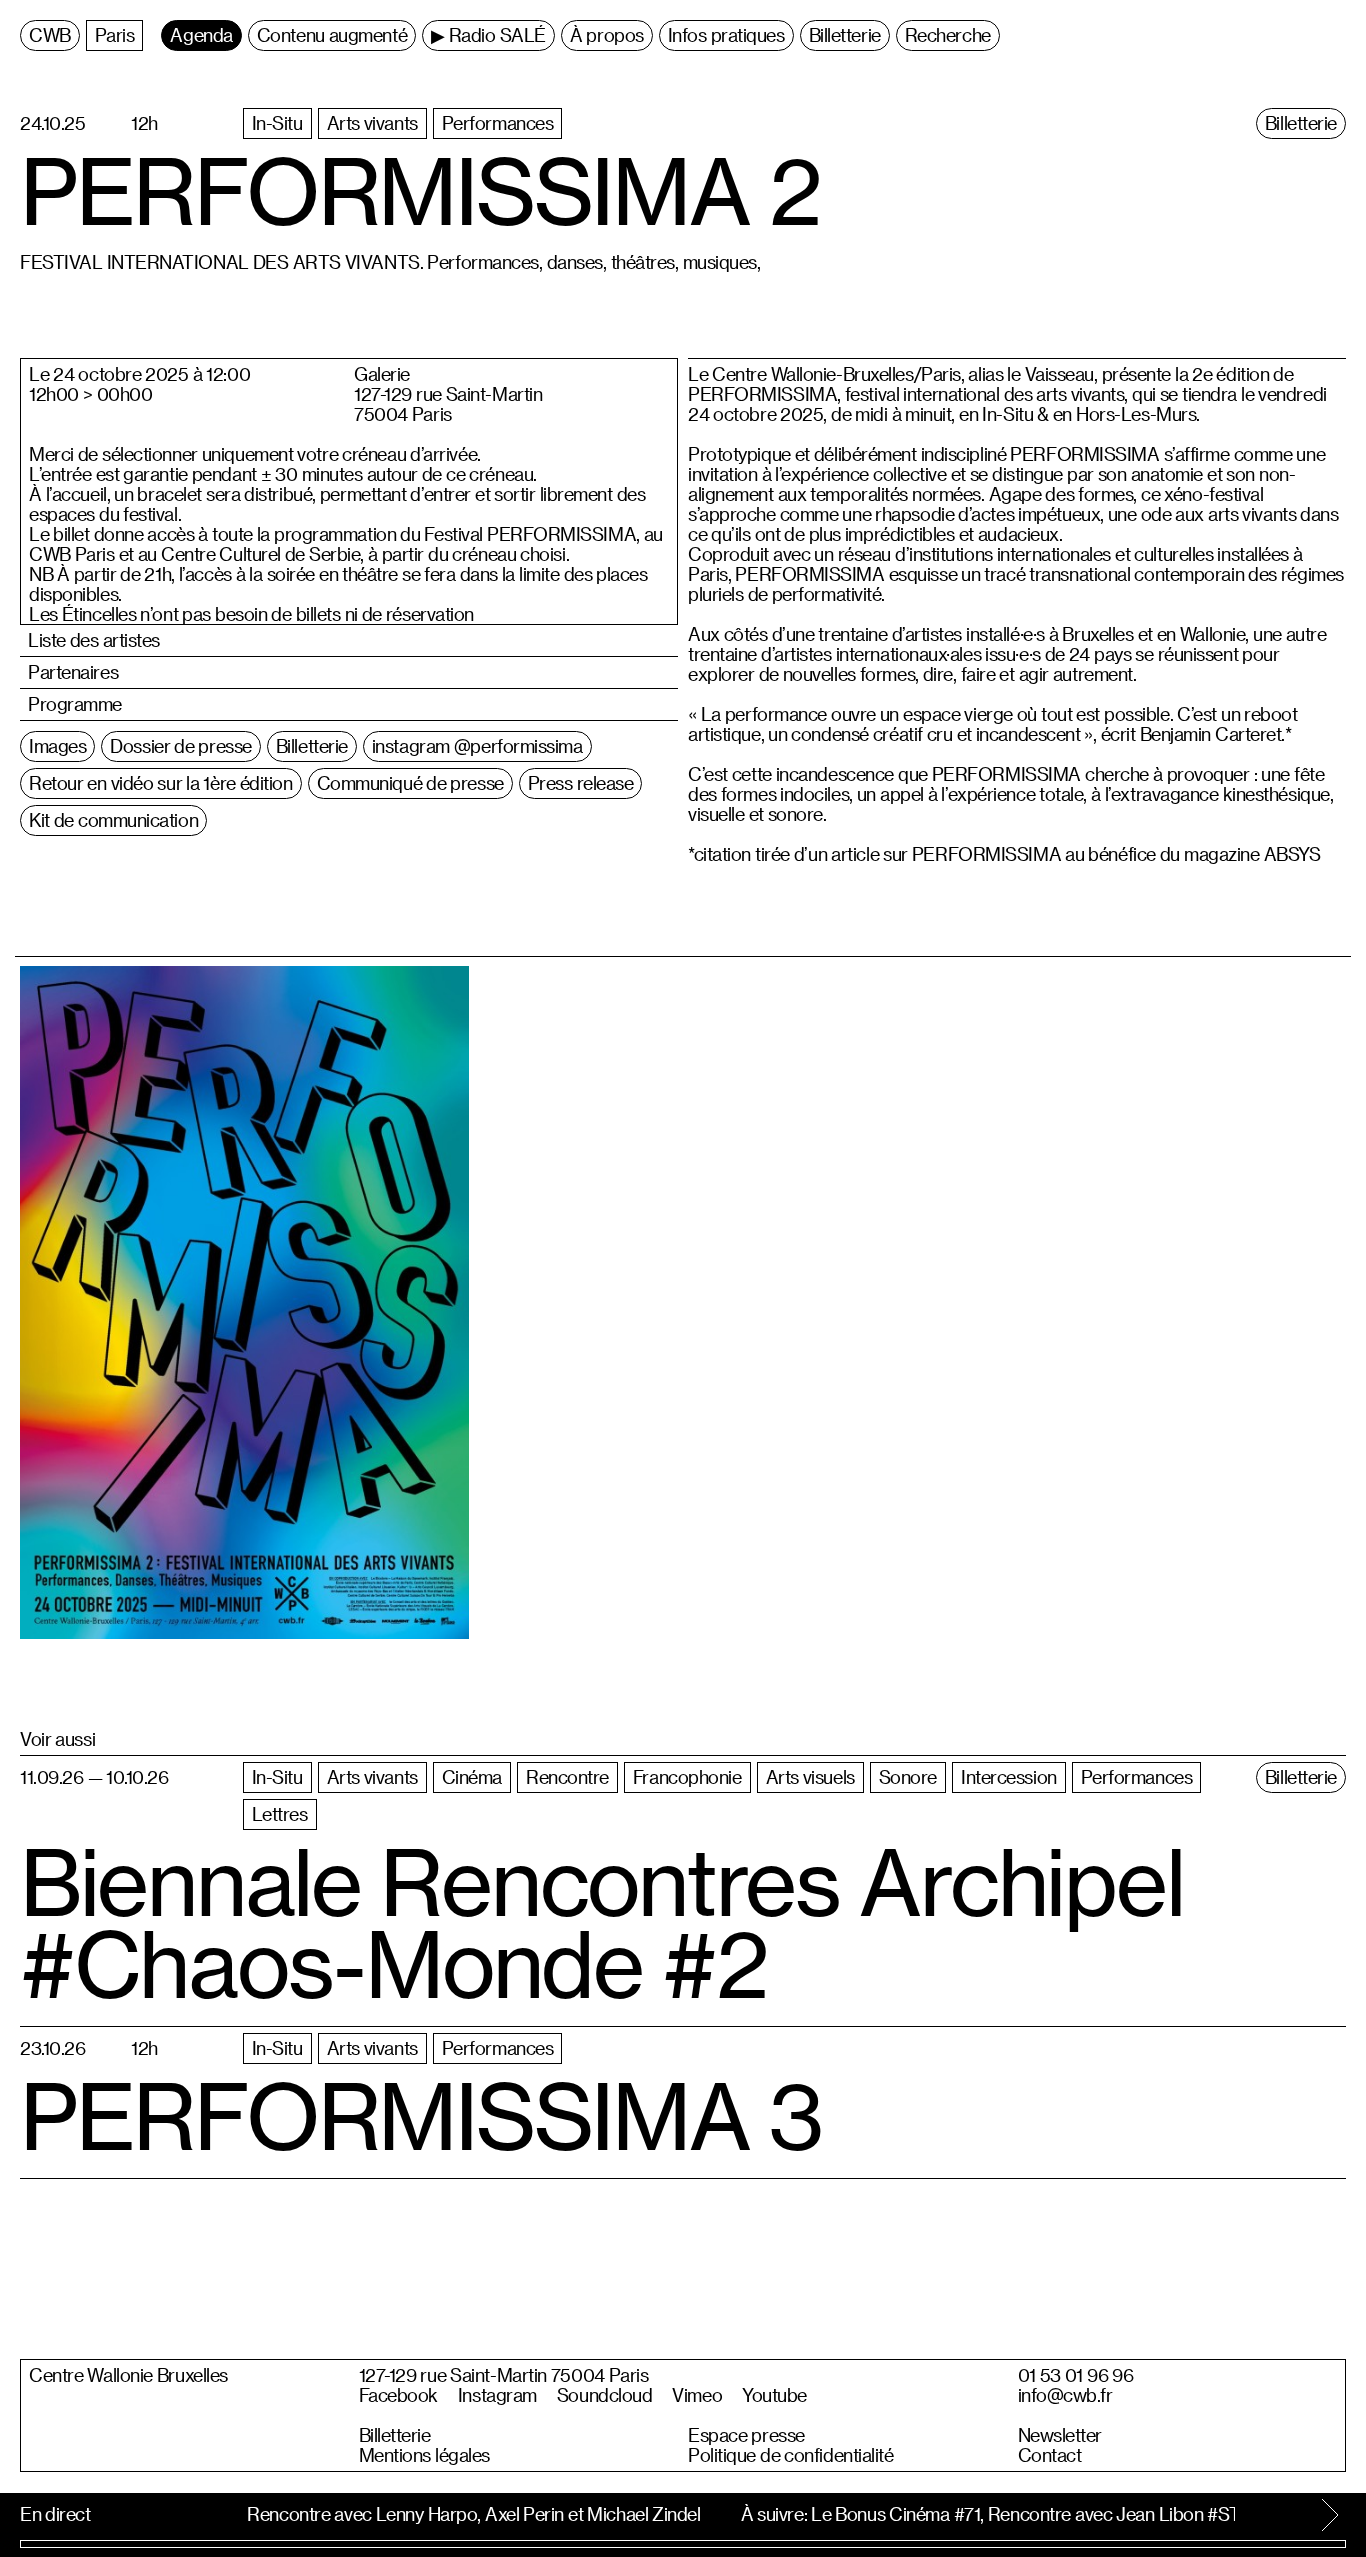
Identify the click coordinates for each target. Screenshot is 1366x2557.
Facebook (398, 2395)
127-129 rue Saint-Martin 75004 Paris (504, 2375)
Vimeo (697, 2395)
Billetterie (395, 2435)
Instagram (497, 2395)
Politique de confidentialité (791, 2455)
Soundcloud (605, 2395)
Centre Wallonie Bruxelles (128, 2375)
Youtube (774, 2395)
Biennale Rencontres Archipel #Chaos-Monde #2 (601, 1922)
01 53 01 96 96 (1076, 2375)
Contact (1050, 2455)
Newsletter (1060, 2435)
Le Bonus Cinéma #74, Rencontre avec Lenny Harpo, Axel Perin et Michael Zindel (374, 2513)
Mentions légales (424, 2455)
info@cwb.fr (1065, 2395)
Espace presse (746, 2435)
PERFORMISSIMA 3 (421, 2115)
